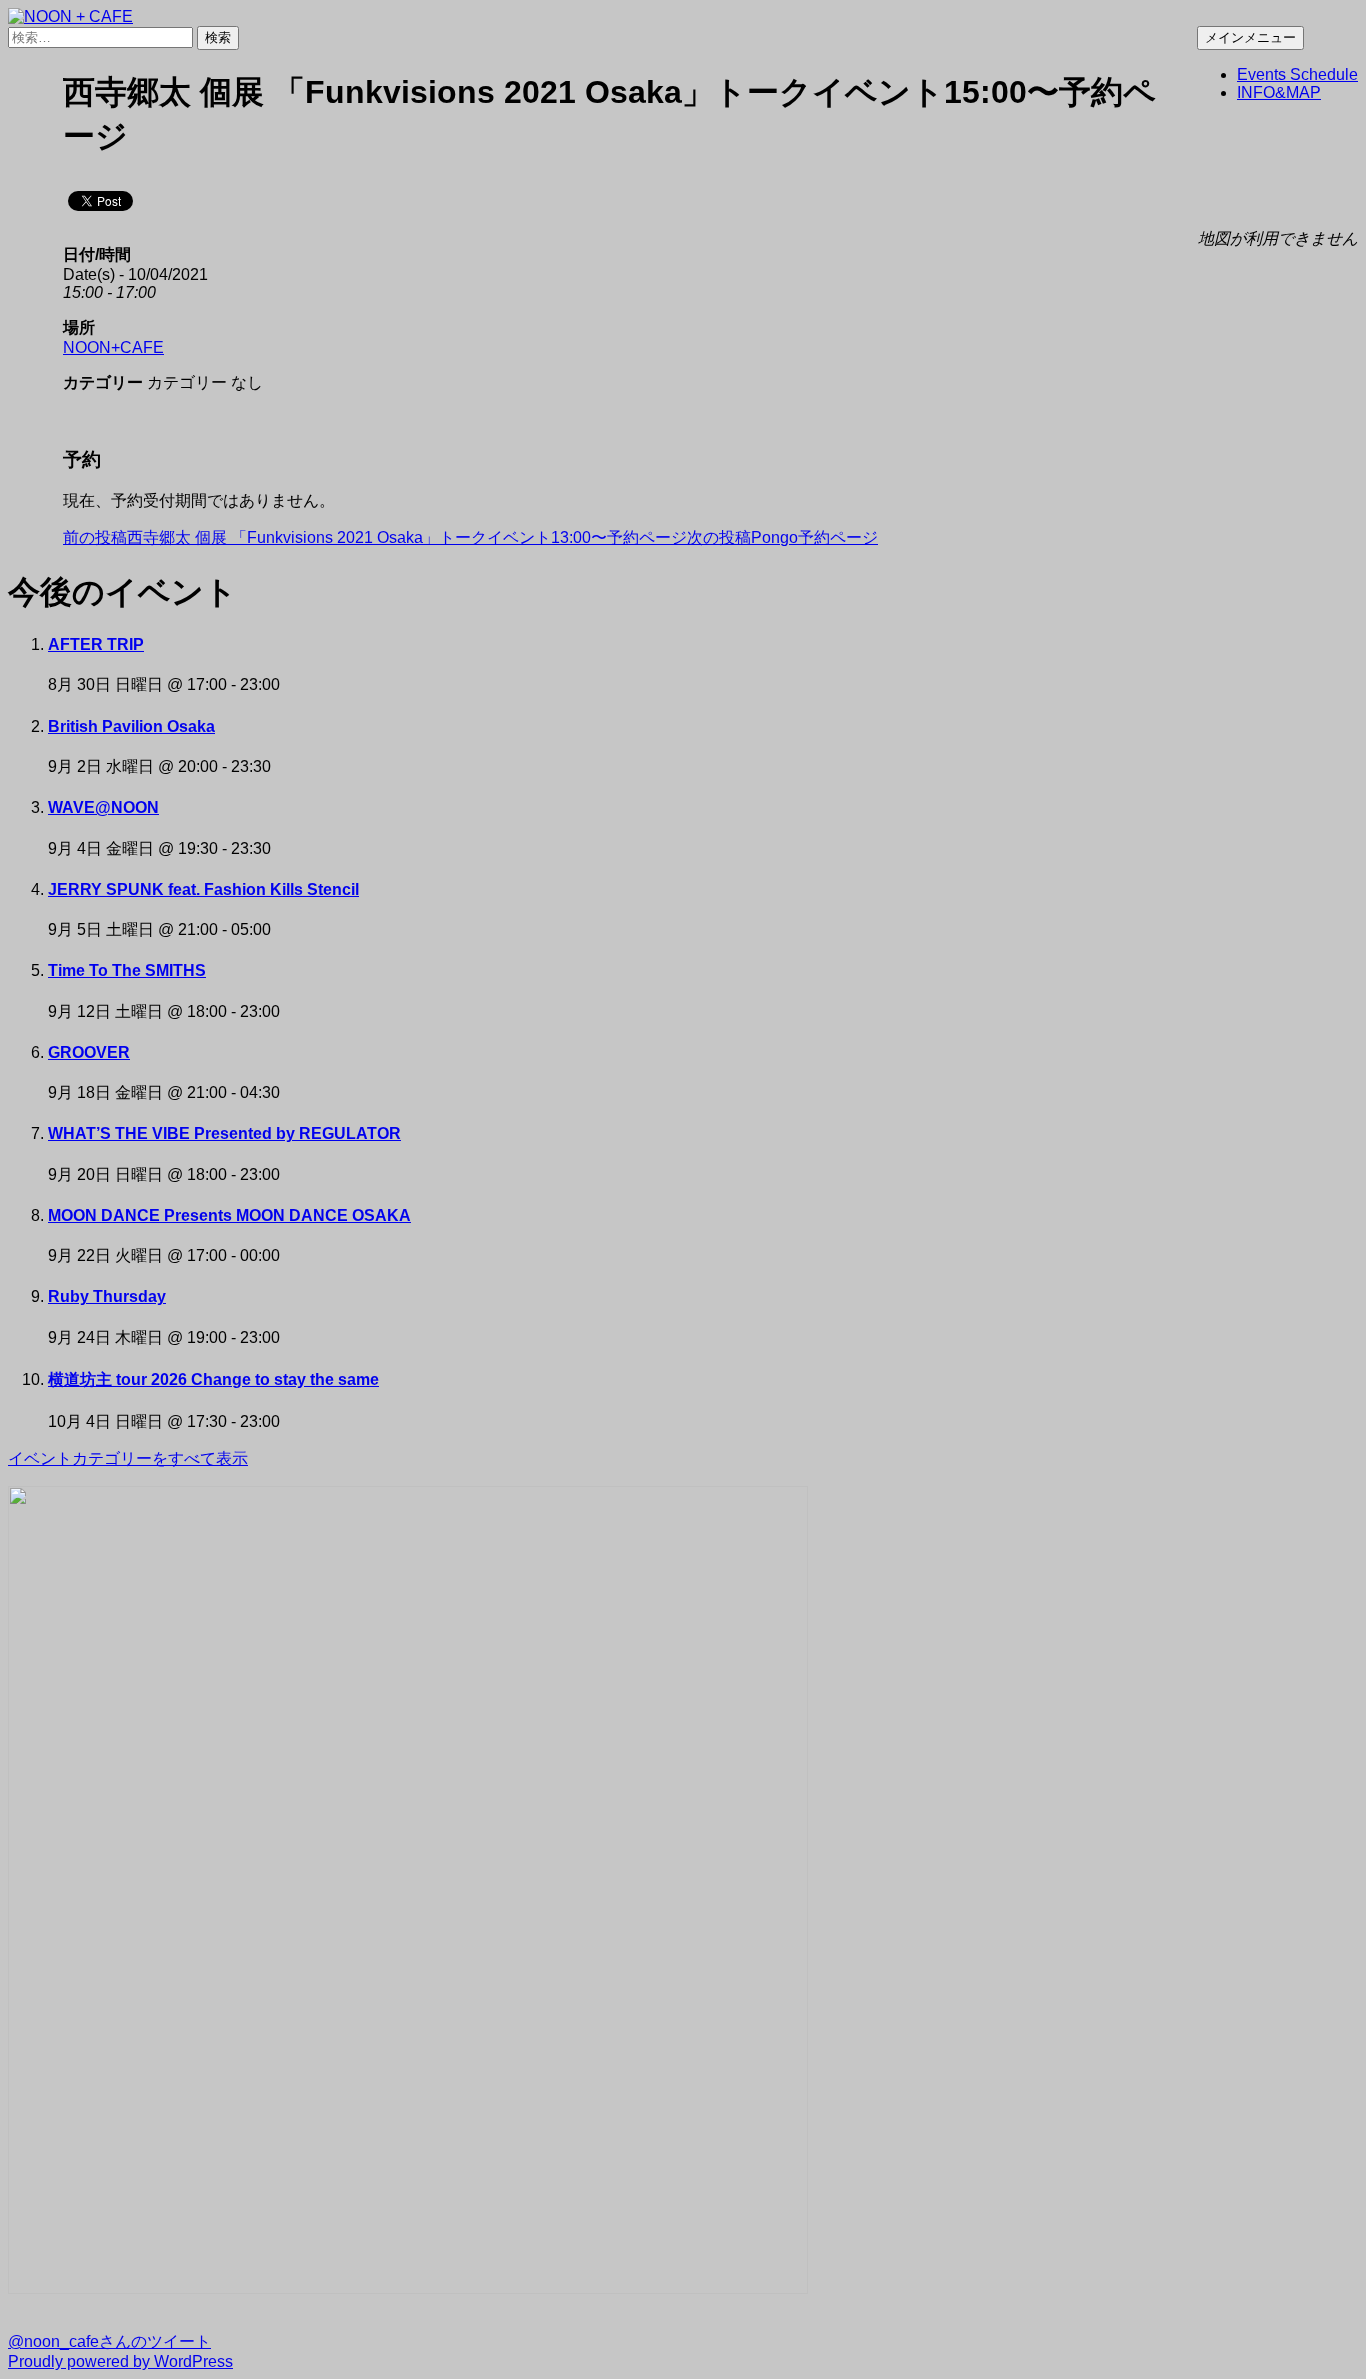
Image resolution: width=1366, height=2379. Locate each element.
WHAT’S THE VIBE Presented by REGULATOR (224, 1133)
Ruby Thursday (107, 1296)
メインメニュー (1250, 37)
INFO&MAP (1279, 92)
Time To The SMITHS (127, 970)
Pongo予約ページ (782, 537)
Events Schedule (1297, 74)
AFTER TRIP (96, 644)
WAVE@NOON (103, 807)
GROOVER (89, 1052)
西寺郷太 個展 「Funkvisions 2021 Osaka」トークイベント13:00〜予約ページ (375, 537)
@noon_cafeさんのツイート (109, 2341)
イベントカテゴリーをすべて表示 (128, 1458)
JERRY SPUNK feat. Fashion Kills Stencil (203, 889)
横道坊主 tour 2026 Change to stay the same (213, 1379)
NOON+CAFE (113, 347)
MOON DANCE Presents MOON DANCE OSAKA (229, 1215)
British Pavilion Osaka (131, 726)
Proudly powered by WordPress (120, 2361)
